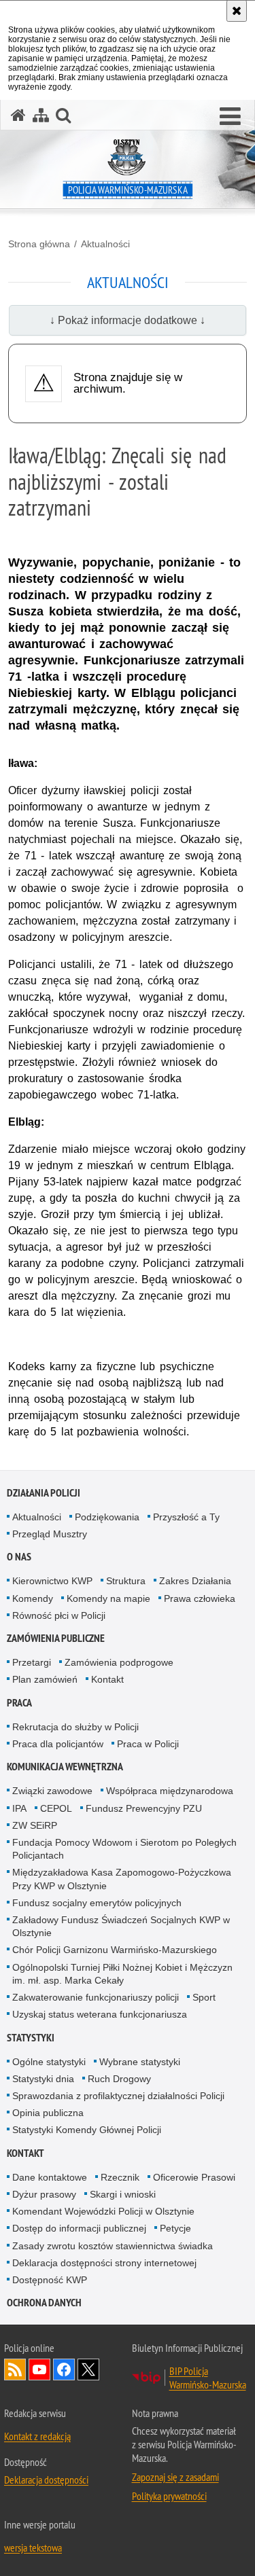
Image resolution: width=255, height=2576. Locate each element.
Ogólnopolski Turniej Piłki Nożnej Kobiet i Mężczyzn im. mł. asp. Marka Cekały (122, 1974)
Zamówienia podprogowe (119, 1662)
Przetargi (32, 1662)
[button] (230, 117)
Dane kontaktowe (50, 2177)
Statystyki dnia (43, 2079)
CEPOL (56, 1808)
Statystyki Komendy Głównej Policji (87, 2130)
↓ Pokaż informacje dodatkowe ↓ (128, 320)
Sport (204, 1997)
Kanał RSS (15, 2369)
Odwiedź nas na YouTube (39, 2369)
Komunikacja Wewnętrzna (65, 1767)
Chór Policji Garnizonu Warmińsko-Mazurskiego (115, 1950)
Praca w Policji (148, 1744)
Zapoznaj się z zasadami (175, 2477)
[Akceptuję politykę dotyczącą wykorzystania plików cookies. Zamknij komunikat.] (237, 11)
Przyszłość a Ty (186, 1517)
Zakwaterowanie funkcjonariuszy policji (96, 1997)
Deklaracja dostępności (46, 2480)
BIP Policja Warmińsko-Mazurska (208, 2378)
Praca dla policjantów (58, 1744)
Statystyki (31, 2038)
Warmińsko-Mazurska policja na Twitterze (88, 2369)
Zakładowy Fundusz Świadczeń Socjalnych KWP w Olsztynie (121, 1926)
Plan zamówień (45, 1679)
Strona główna (39, 244)
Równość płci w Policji (59, 1615)
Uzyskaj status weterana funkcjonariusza (100, 2014)
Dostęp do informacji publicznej (79, 2228)
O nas (19, 1557)
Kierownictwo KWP (52, 1581)
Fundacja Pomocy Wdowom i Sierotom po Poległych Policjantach (124, 1849)
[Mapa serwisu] (41, 115)
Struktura (126, 1581)
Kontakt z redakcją (37, 2436)
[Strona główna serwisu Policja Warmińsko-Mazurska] (18, 115)
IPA (19, 1808)
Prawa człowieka (200, 1598)
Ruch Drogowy (119, 2079)
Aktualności (105, 244)
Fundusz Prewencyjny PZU (144, 1808)
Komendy (33, 1598)
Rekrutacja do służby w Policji (75, 1727)
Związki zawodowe (52, 1791)
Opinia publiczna (48, 2113)
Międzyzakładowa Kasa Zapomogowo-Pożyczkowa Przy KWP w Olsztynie (122, 1879)
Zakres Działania (195, 1581)
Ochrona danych (44, 2303)
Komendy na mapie (108, 1598)
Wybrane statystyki (140, 2062)
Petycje (175, 2228)
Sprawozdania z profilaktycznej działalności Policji (118, 2096)
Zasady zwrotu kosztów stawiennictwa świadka (113, 2246)
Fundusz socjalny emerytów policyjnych (97, 1903)
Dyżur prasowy (44, 2194)
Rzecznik (120, 2177)
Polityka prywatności (169, 2496)
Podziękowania (107, 1517)
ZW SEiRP (35, 1825)
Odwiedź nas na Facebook (64, 2369)
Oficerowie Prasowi (194, 2177)
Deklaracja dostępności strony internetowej (104, 2263)
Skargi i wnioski (123, 2194)
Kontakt (107, 1679)
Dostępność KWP (50, 2280)
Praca (19, 1703)
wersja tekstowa (33, 2547)
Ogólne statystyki (49, 2062)
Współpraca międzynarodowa (170, 1791)
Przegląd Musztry (50, 1534)
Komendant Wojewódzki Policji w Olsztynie (103, 2211)
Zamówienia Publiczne (56, 1638)
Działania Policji (44, 1493)
